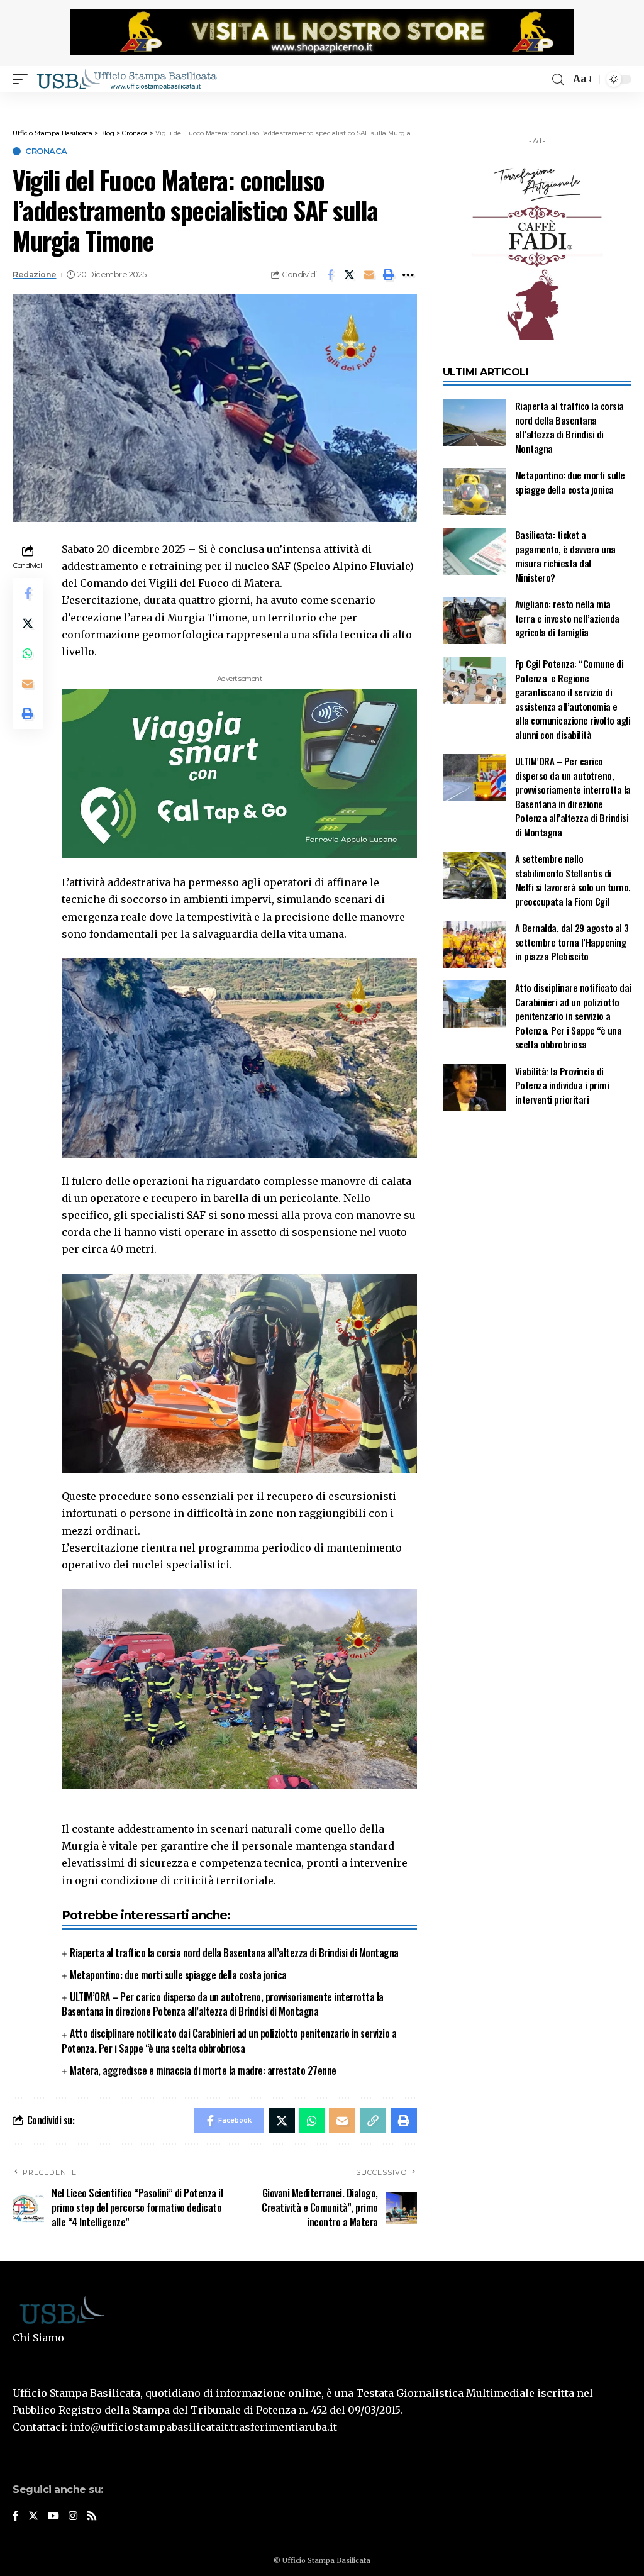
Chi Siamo (38, 2338)
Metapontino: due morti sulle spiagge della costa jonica (178, 1975)
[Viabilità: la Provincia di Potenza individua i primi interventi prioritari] (474, 1088)
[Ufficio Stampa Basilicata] (126, 79)
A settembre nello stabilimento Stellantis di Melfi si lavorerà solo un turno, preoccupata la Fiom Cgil (573, 880)
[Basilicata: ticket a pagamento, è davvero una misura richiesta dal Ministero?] (474, 551)
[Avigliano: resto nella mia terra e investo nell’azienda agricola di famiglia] (474, 620)
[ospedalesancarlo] (322, 101)
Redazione (35, 275)
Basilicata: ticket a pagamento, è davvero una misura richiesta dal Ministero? (565, 556)
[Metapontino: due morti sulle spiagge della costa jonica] (474, 491)
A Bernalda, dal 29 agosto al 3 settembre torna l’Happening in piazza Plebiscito (572, 942)
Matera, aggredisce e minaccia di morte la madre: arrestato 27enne (203, 2070)
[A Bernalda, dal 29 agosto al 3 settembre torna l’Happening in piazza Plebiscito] (474, 944)
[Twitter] (33, 2517)
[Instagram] (73, 2517)
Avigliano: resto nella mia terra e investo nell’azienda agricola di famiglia (567, 618)
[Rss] (92, 2517)
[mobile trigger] (23, 79)
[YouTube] (53, 2517)
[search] (558, 80)
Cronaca (46, 151)
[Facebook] (16, 2517)
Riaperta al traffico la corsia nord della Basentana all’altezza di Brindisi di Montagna (234, 1953)
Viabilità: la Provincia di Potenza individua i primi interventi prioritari (562, 1085)
